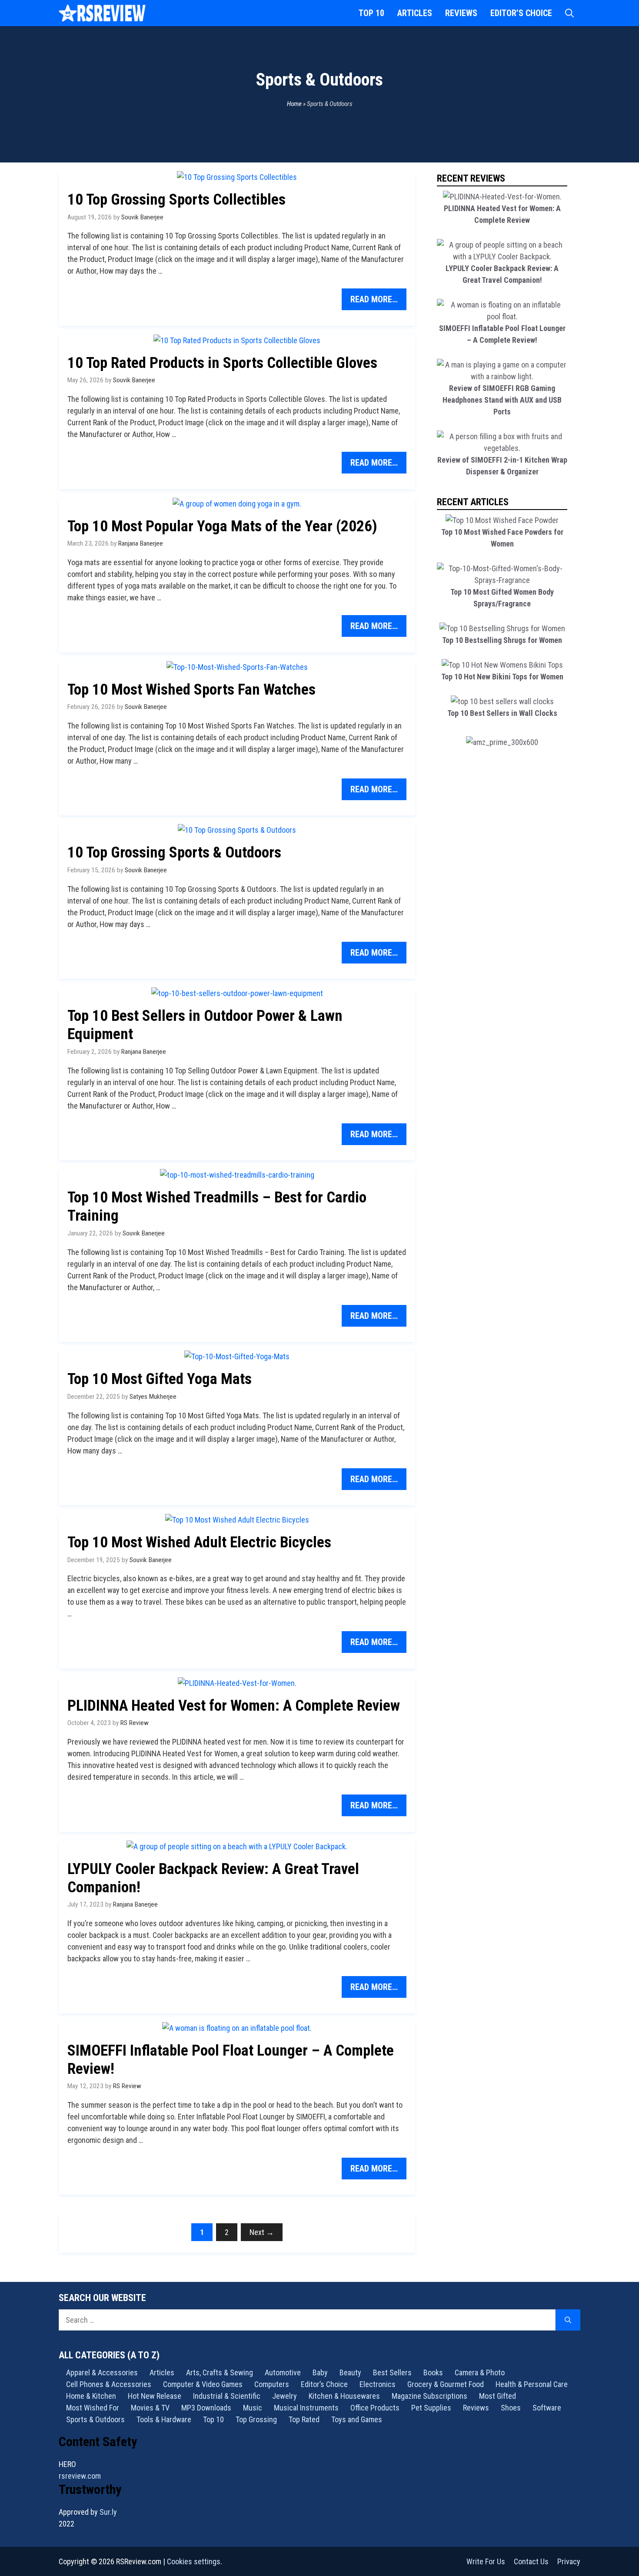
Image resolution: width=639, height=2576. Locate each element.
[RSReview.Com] (102, 13)
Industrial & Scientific (227, 2396)
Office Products (375, 2408)
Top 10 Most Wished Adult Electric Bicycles (199, 1542)
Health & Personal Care (532, 2384)
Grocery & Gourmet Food (446, 2384)
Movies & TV (150, 2408)
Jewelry (285, 2396)
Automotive (283, 2372)
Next (262, 2232)
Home (294, 104)
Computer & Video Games (203, 2384)
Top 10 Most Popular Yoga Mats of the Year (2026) (222, 526)
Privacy (569, 2561)
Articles (415, 13)
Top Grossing (256, 2419)
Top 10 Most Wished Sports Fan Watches (191, 690)
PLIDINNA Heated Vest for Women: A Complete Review (234, 1706)
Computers (272, 2384)
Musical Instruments (306, 2408)
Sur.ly (108, 2512)
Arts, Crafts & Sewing (220, 2372)
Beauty (350, 2372)
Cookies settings (194, 2561)
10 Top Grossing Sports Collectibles (176, 200)
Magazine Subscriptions (429, 2396)
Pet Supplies (431, 2408)
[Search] (568, 2320)
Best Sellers (392, 2372)
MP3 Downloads (206, 2408)
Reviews (461, 13)
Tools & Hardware (164, 2419)
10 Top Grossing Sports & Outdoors (174, 853)
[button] (569, 13)
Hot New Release (155, 2396)
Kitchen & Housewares (344, 2396)
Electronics (378, 2384)
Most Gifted (498, 2396)
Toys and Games (357, 2419)
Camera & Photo (480, 2372)
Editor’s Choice (521, 13)
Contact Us (531, 2561)
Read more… (374, 299)
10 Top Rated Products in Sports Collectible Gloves (222, 363)
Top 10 (371, 13)
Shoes (511, 2408)
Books (433, 2372)
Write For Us (486, 2561)
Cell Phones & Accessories (109, 2384)
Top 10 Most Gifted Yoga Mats (160, 1379)
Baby (320, 2372)
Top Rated (304, 2419)
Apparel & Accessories (102, 2372)
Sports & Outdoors (95, 2419)
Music (253, 2408)
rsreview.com (80, 2476)
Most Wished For (93, 2408)
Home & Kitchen (91, 2396)
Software (547, 2408)
